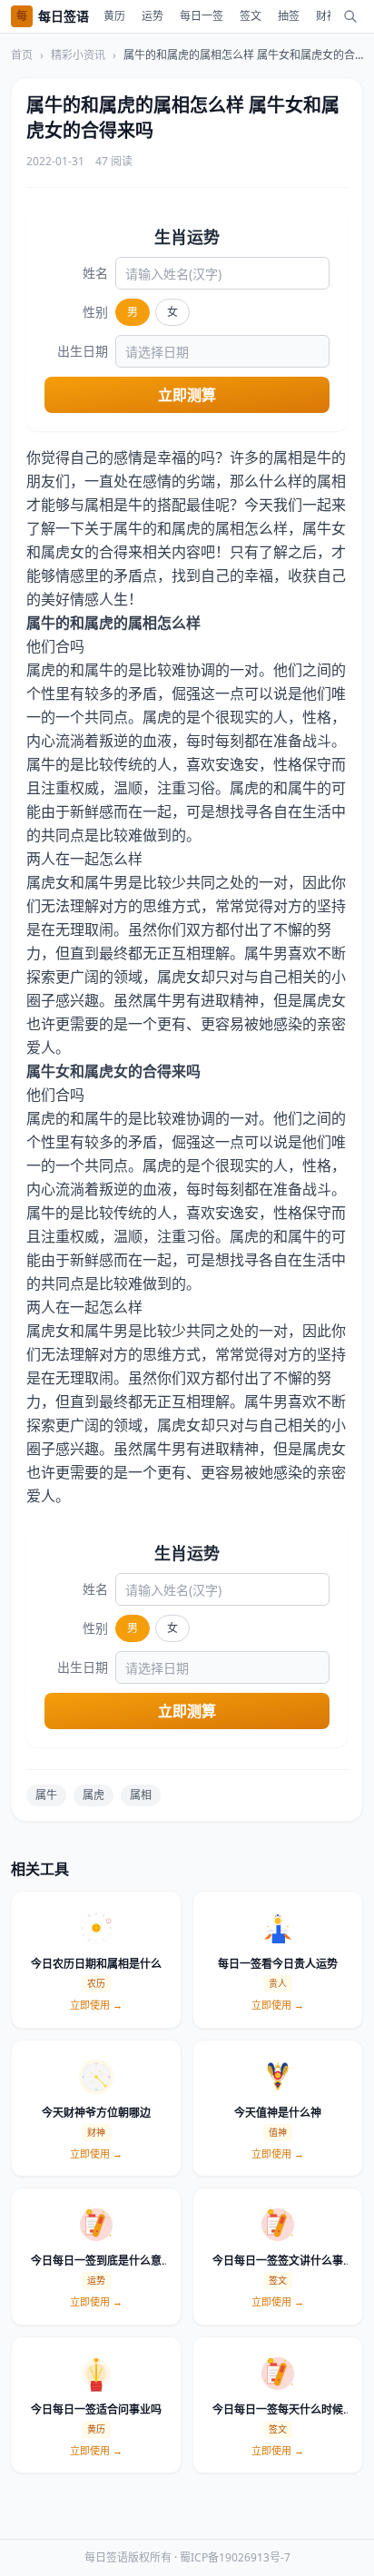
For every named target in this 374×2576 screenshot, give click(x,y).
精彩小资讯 (78, 55)
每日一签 (202, 16)
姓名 (95, 273)
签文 (251, 16)
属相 (141, 1795)
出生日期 (83, 351)
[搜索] (350, 16)
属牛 (46, 1795)
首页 (22, 55)
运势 (153, 16)
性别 (95, 312)
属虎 (93, 1795)
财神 (327, 16)
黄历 (114, 16)
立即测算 (187, 395)
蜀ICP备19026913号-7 (235, 2557)
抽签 (289, 16)
